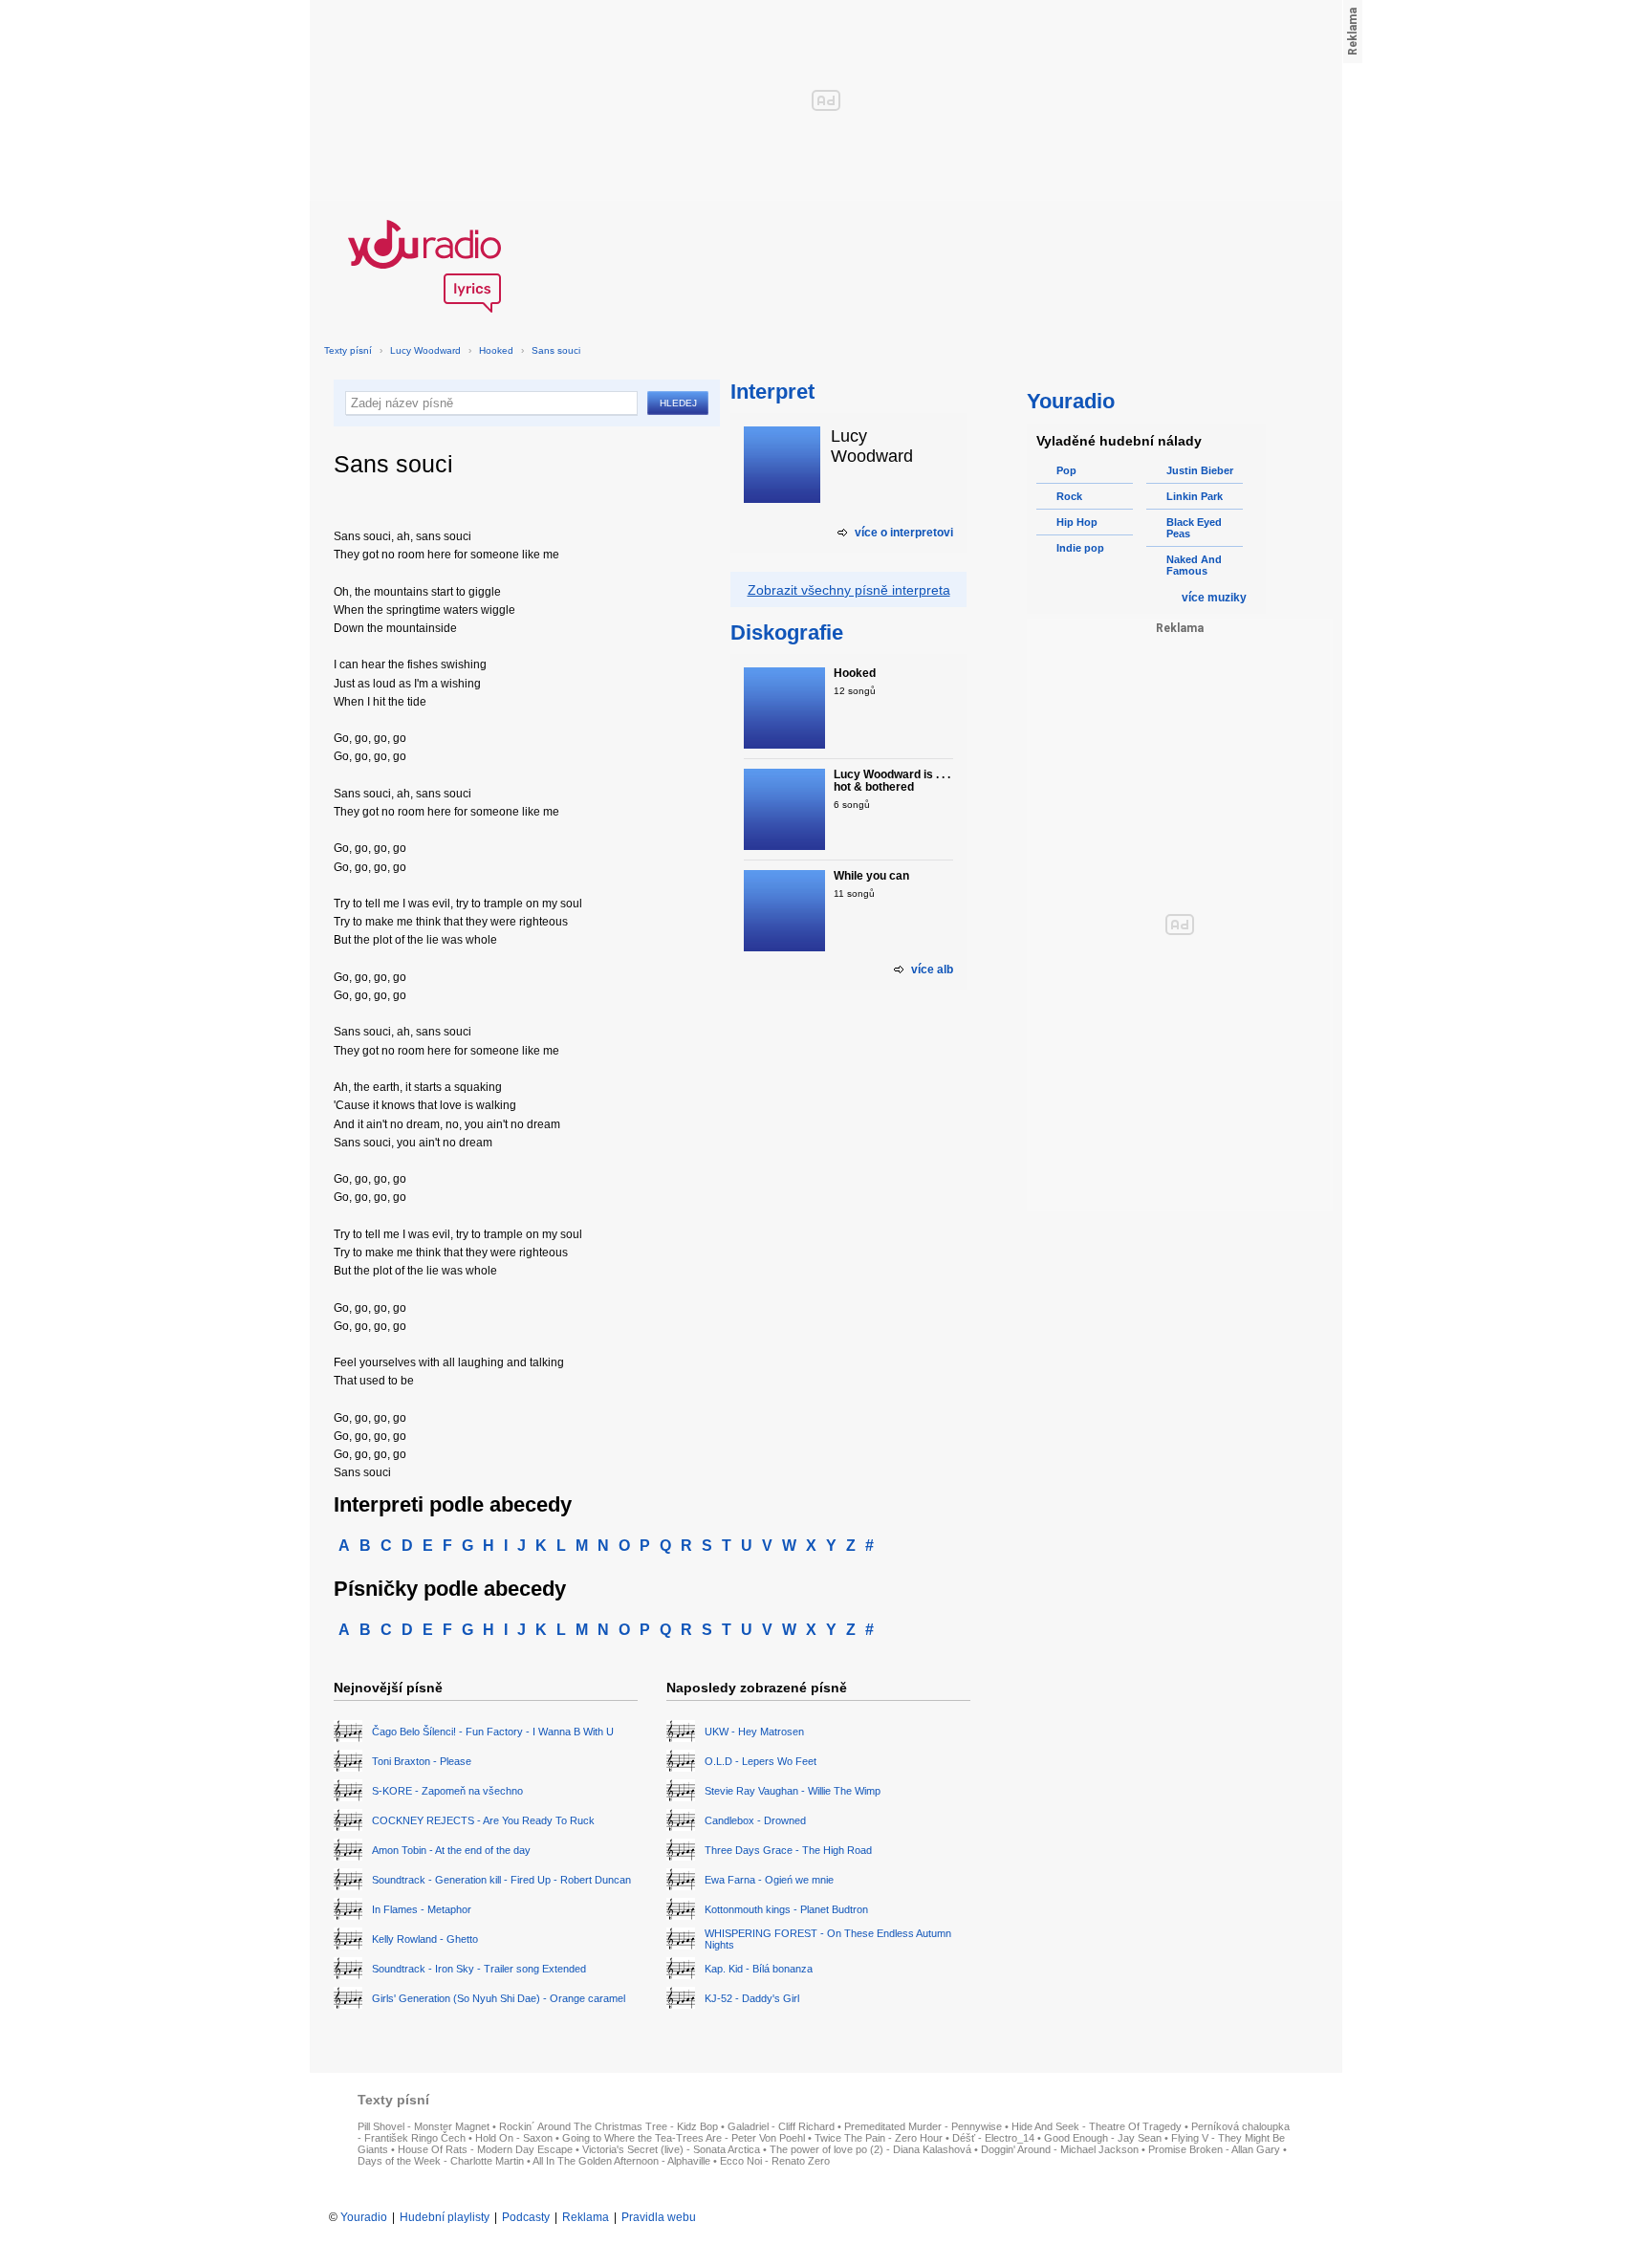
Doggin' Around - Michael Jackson (1060, 2149)
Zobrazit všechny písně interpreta (849, 590)
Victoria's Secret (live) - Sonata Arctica (671, 2149)
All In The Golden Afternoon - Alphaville (621, 2161)
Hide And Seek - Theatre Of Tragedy (1097, 2126)
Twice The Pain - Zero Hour (879, 2138)
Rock (1069, 496)
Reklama (586, 2217)
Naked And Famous (1194, 565)
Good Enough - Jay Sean (1103, 2138)
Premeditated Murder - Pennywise (923, 2126)
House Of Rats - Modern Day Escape (485, 2149)
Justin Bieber (1200, 470)
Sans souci (556, 350)
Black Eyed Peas (1194, 528)
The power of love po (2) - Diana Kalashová (870, 2149)
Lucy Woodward (425, 350)
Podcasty (526, 2217)
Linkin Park (1195, 496)
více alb (932, 969)
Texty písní (348, 350)
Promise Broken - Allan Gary (1214, 2149)
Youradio (364, 2217)
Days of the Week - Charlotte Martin (441, 2161)
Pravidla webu (659, 2217)
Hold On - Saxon (514, 2138)
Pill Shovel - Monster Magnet (424, 2126)
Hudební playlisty (445, 2217)
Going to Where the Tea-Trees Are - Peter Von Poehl (684, 2138)
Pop (1066, 470)
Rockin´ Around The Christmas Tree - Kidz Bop (609, 2126)
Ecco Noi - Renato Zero (775, 2161)
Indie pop (1080, 548)
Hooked (496, 350)
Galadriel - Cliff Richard (781, 2126)
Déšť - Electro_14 (993, 2138)
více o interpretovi (904, 533)
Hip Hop (1077, 522)
